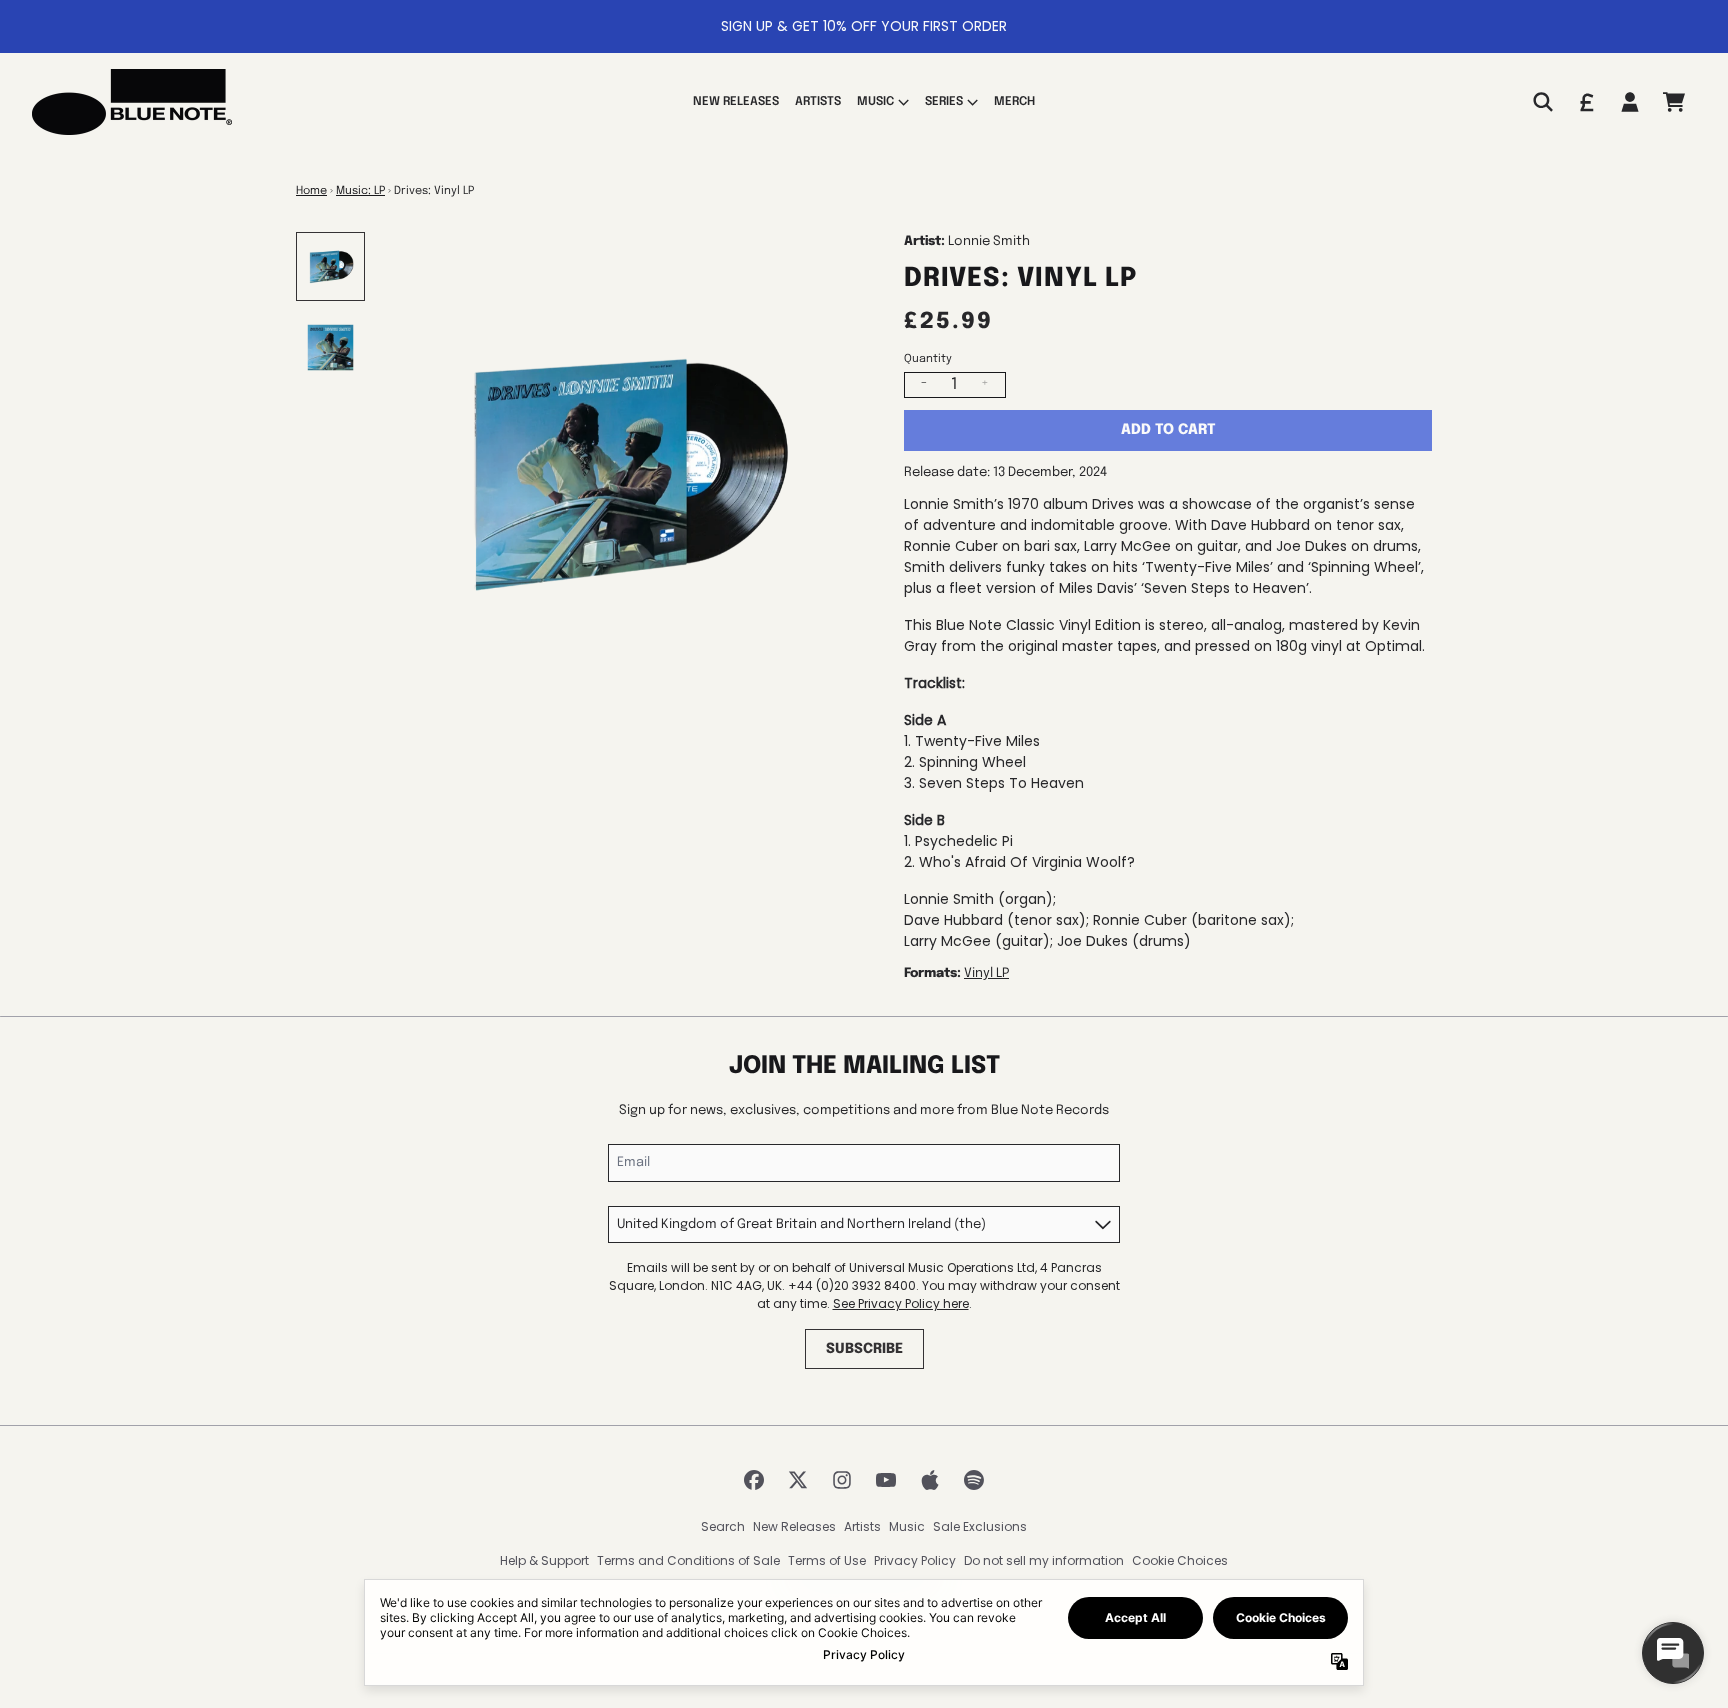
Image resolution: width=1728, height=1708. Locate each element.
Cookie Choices (1180, 1560)
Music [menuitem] (875, 102)
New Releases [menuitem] (736, 102)
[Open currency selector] (1586, 102)
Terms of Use (827, 1560)
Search (723, 1526)
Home (311, 191)
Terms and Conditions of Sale (688, 1560)
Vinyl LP (986, 973)
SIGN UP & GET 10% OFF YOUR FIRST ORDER (864, 26)
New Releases (794, 1526)
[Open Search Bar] (1542, 102)
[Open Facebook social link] (754, 1480)
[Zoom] (623, 472)
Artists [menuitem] (818, 102)
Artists (862, 1526)
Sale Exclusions (980, 1526)
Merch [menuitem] (1014, 102)
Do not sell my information (1044, 1560)
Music (907, 1526)
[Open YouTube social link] (886, 1480)
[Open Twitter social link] (798, 1480)
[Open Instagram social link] (842, 1480)
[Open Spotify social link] (974, 1480)
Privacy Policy (915, 1560)
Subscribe (864, 1349)
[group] (330, 266)
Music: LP (360, 191)
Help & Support (544, 1560)
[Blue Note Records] (132, 102)
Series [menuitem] (944, 102)
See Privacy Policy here (901, 1303)
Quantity (928, 359)
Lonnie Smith (989, 241)
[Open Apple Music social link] (930, 1480)
